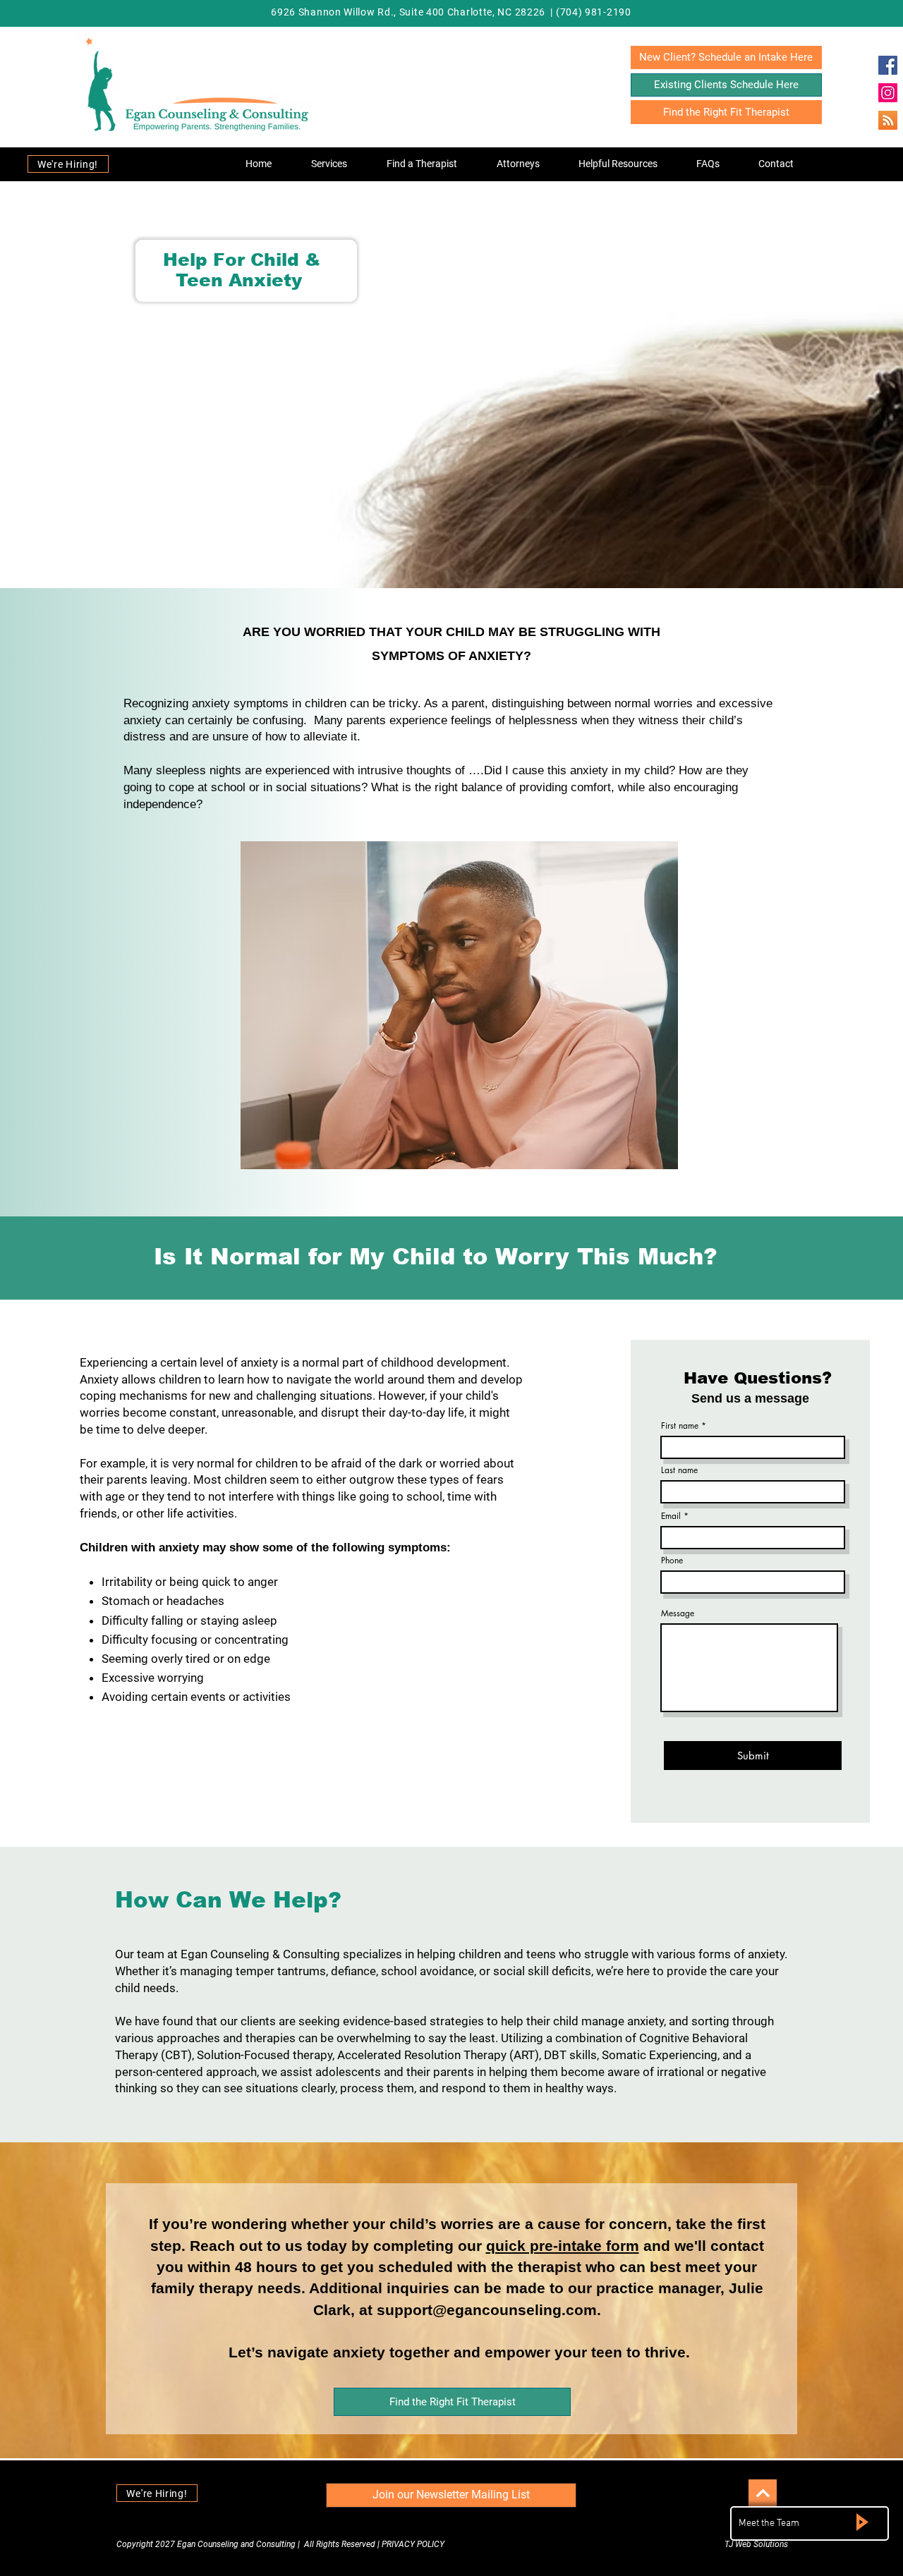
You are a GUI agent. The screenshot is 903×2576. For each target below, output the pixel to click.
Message (678, 1613)
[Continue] (763, 2493)
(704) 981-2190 (594, 12)
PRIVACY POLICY (413, 2544)
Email (671, 1516)
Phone (672, 1561)
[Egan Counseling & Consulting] (888, 65)
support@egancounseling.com (487, 2310)
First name (680, 1426)
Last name (679, 1470)
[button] (329, 164)
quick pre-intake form (563, 2246)
